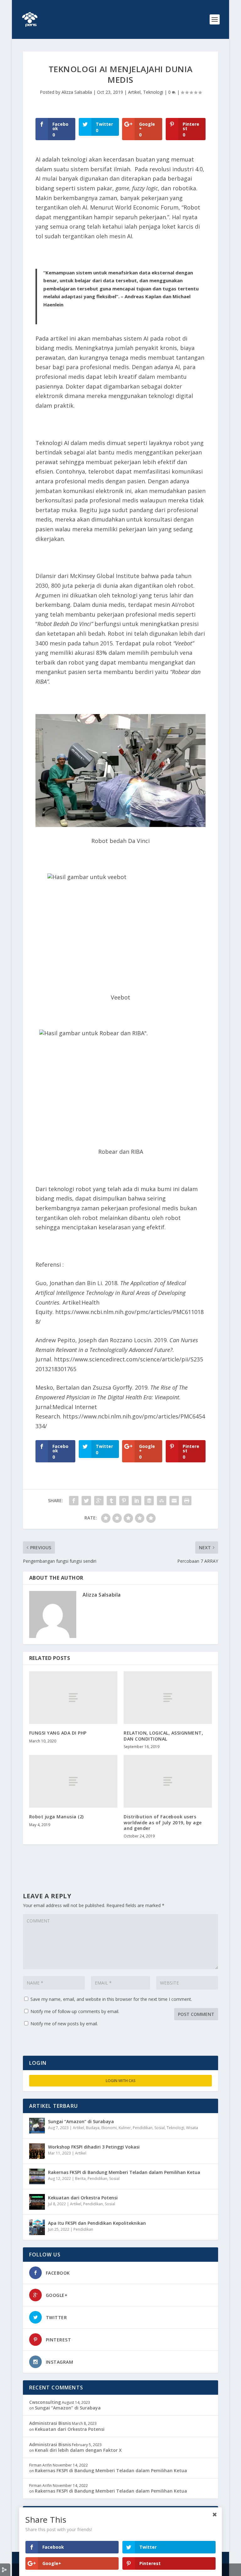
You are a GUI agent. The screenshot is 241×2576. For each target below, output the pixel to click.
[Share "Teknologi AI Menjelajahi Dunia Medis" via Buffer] (149, 1501)
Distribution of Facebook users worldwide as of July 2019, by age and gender (163, 1822)
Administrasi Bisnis (50, 2423)
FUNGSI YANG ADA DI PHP (58, 1733)
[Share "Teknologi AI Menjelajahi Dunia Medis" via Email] (174, 1501)
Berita (80, 2178)
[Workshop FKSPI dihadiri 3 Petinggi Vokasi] (37, 2151)
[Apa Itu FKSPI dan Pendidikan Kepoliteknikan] (37, 2227)
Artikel (134, 92)
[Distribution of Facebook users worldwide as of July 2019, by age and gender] (168, 1781)
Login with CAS (121, 2081)
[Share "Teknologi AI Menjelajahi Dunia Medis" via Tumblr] (111, 1501)
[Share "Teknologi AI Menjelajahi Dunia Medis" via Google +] (99, 1501)
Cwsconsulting (45, 2402)
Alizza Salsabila (77, 92)
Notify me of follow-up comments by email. (75, 2011)
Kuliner (125, 2128)
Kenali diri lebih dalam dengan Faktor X (78, 2450)
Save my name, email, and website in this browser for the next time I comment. (111, 1999)
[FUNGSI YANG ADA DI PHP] (73, 1698)
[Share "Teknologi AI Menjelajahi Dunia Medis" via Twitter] (86, 1501)
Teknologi (153, 92)
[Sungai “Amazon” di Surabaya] (37, 2126)
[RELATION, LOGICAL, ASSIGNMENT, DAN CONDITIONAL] (168, 1698)
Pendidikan (143, 2128)
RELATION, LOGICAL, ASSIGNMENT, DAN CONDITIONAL (163, 1736)
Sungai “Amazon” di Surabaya (81, 2121)
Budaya (93, 2128)
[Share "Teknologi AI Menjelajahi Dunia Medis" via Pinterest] (124, 1501)
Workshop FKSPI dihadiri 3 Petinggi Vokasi (94, 2147)
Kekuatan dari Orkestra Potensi (83, 2198)
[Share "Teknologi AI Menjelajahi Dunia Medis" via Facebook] (74, 1501)
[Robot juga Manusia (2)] (73, 1781)
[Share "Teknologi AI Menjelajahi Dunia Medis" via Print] (187, 1501)
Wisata (192, 2128)
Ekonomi (109, 2128)
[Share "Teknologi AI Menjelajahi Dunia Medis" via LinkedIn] (137, 1501)
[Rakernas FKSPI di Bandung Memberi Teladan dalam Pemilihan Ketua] (37, 2176)
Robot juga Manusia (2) (56, 1817)
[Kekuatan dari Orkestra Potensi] (37, 2202)
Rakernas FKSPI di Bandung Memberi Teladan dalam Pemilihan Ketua (124, 2172)
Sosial (160, 2128)
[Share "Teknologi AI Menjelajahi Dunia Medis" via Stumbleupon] (162, 1501)
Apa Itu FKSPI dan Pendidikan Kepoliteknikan (97, 2223)
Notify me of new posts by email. (64, 2024)
